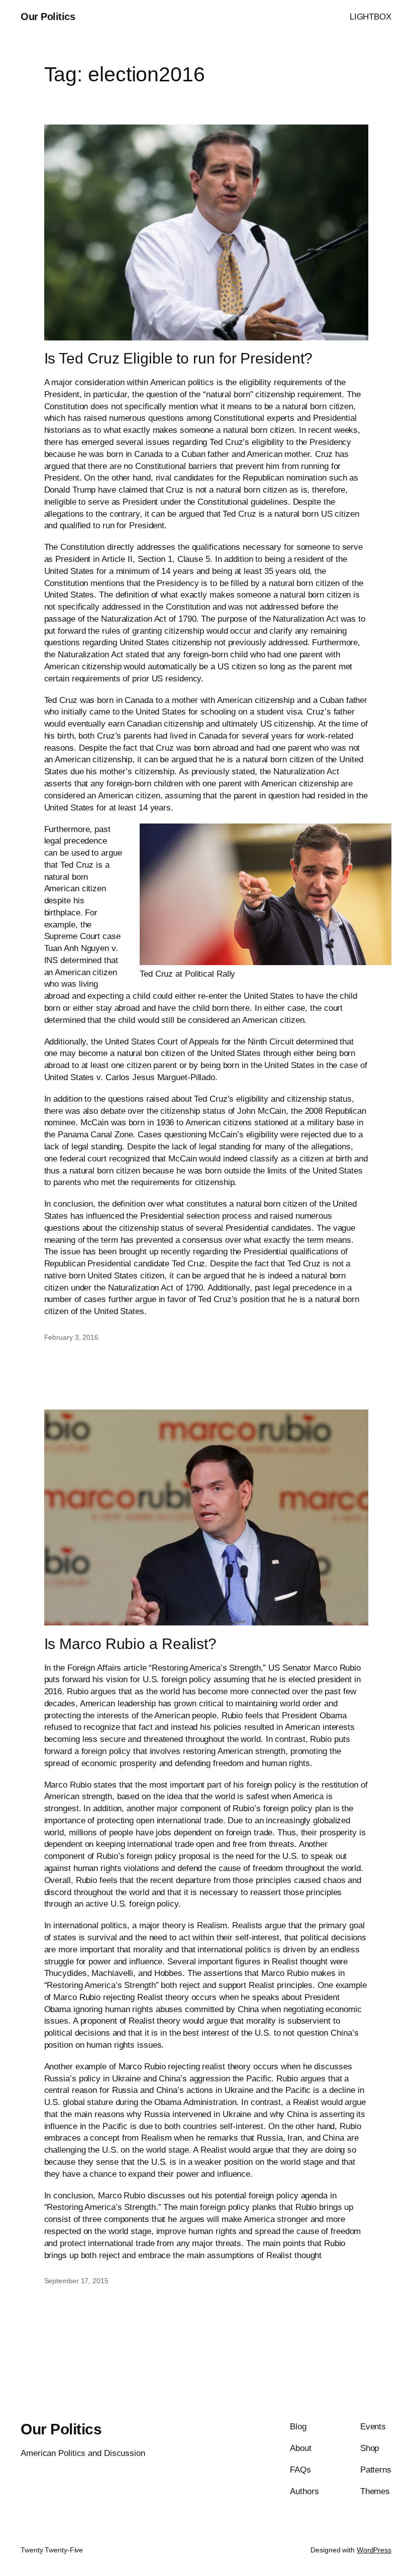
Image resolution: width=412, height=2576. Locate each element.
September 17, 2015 (76, 2281)
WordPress (374, 2550)
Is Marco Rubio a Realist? (131, 1644)
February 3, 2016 (71, 1337)
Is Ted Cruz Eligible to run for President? (179, 358)
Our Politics (48, 17)
